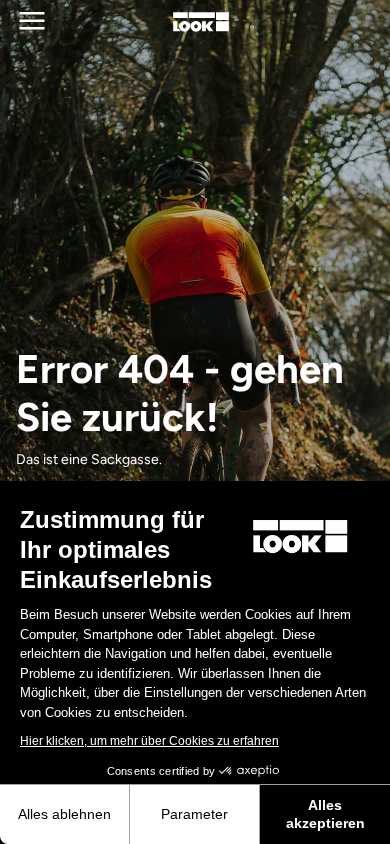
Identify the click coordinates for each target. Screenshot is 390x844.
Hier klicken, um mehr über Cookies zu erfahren (149, 741)
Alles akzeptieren (325, 814)
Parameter (194, 814)
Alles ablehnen (64, 814)
